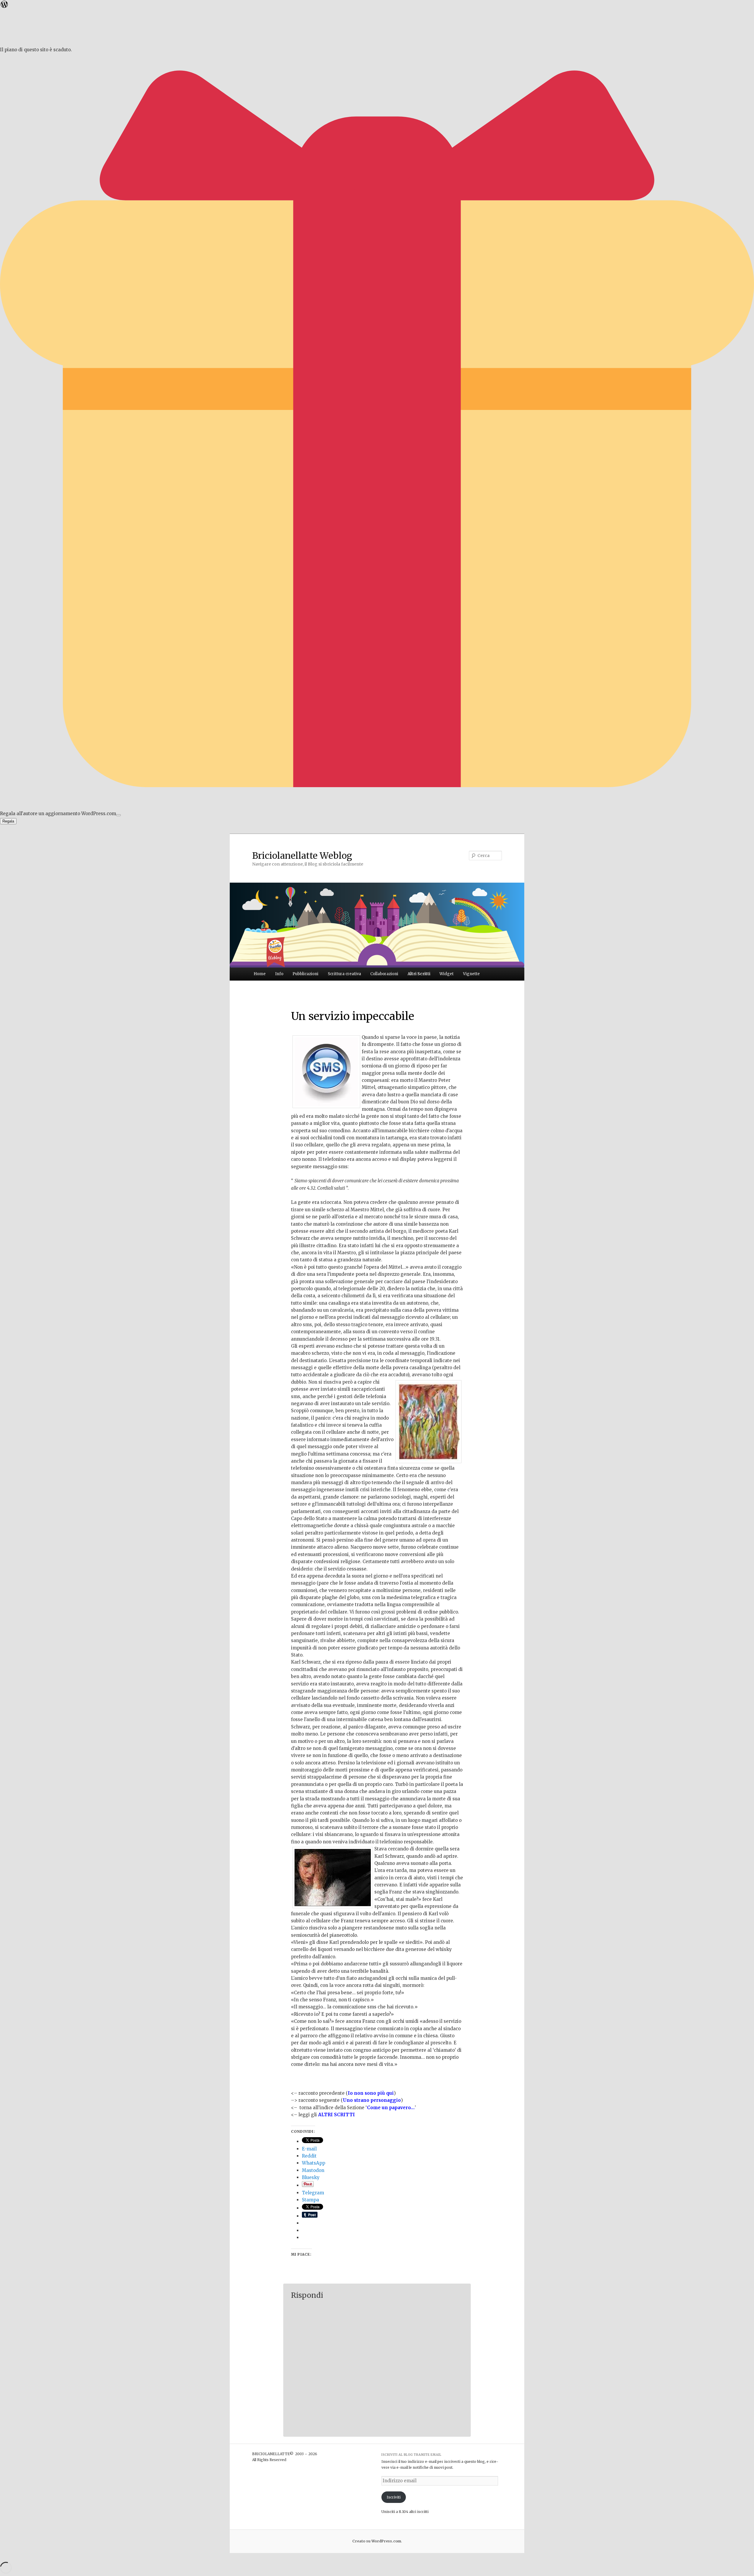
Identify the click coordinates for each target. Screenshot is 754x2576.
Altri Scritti (419, 974)
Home (260, 974)
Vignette (471, 974)
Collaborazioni (384, 974)
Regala (8, 821)
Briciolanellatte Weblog (302, 856)
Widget (447, 974)
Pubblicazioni (305, 974)
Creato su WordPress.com (377, 2541)
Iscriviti (394, 2497)
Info (279, 974)
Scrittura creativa (344, 974)
